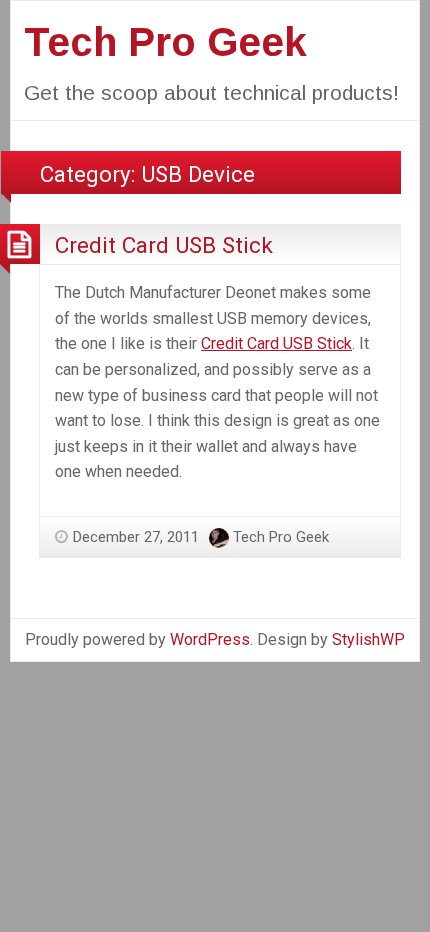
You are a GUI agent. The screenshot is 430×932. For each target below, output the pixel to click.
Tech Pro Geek (165, 42)
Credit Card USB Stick (164, 245)
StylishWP (368, 639)
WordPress (210, 639)
